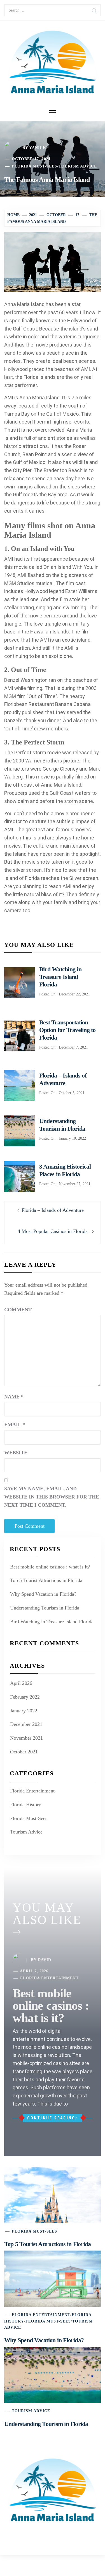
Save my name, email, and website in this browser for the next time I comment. (52, 1497)
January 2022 (24, 1711)
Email (15, 1425)
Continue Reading (51, 2118)
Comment (18, 1310)
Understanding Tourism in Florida (45, 1608)
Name (14, 1397)
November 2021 (26, 1738)
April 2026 (21, 1683)
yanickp (39, 148)
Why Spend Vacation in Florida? (43, 1594)
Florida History (26, 1805)
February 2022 (25, 1697)
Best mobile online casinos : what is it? (50, 1567)
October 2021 (24, 1752)
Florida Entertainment (32, 1791)
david (45, 1960)
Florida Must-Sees (34, 166)
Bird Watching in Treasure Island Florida (60, 977)
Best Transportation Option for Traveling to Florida (67, 1030)
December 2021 (26, 1724)
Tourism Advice (78, 166)
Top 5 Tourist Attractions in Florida (46, 1580)
